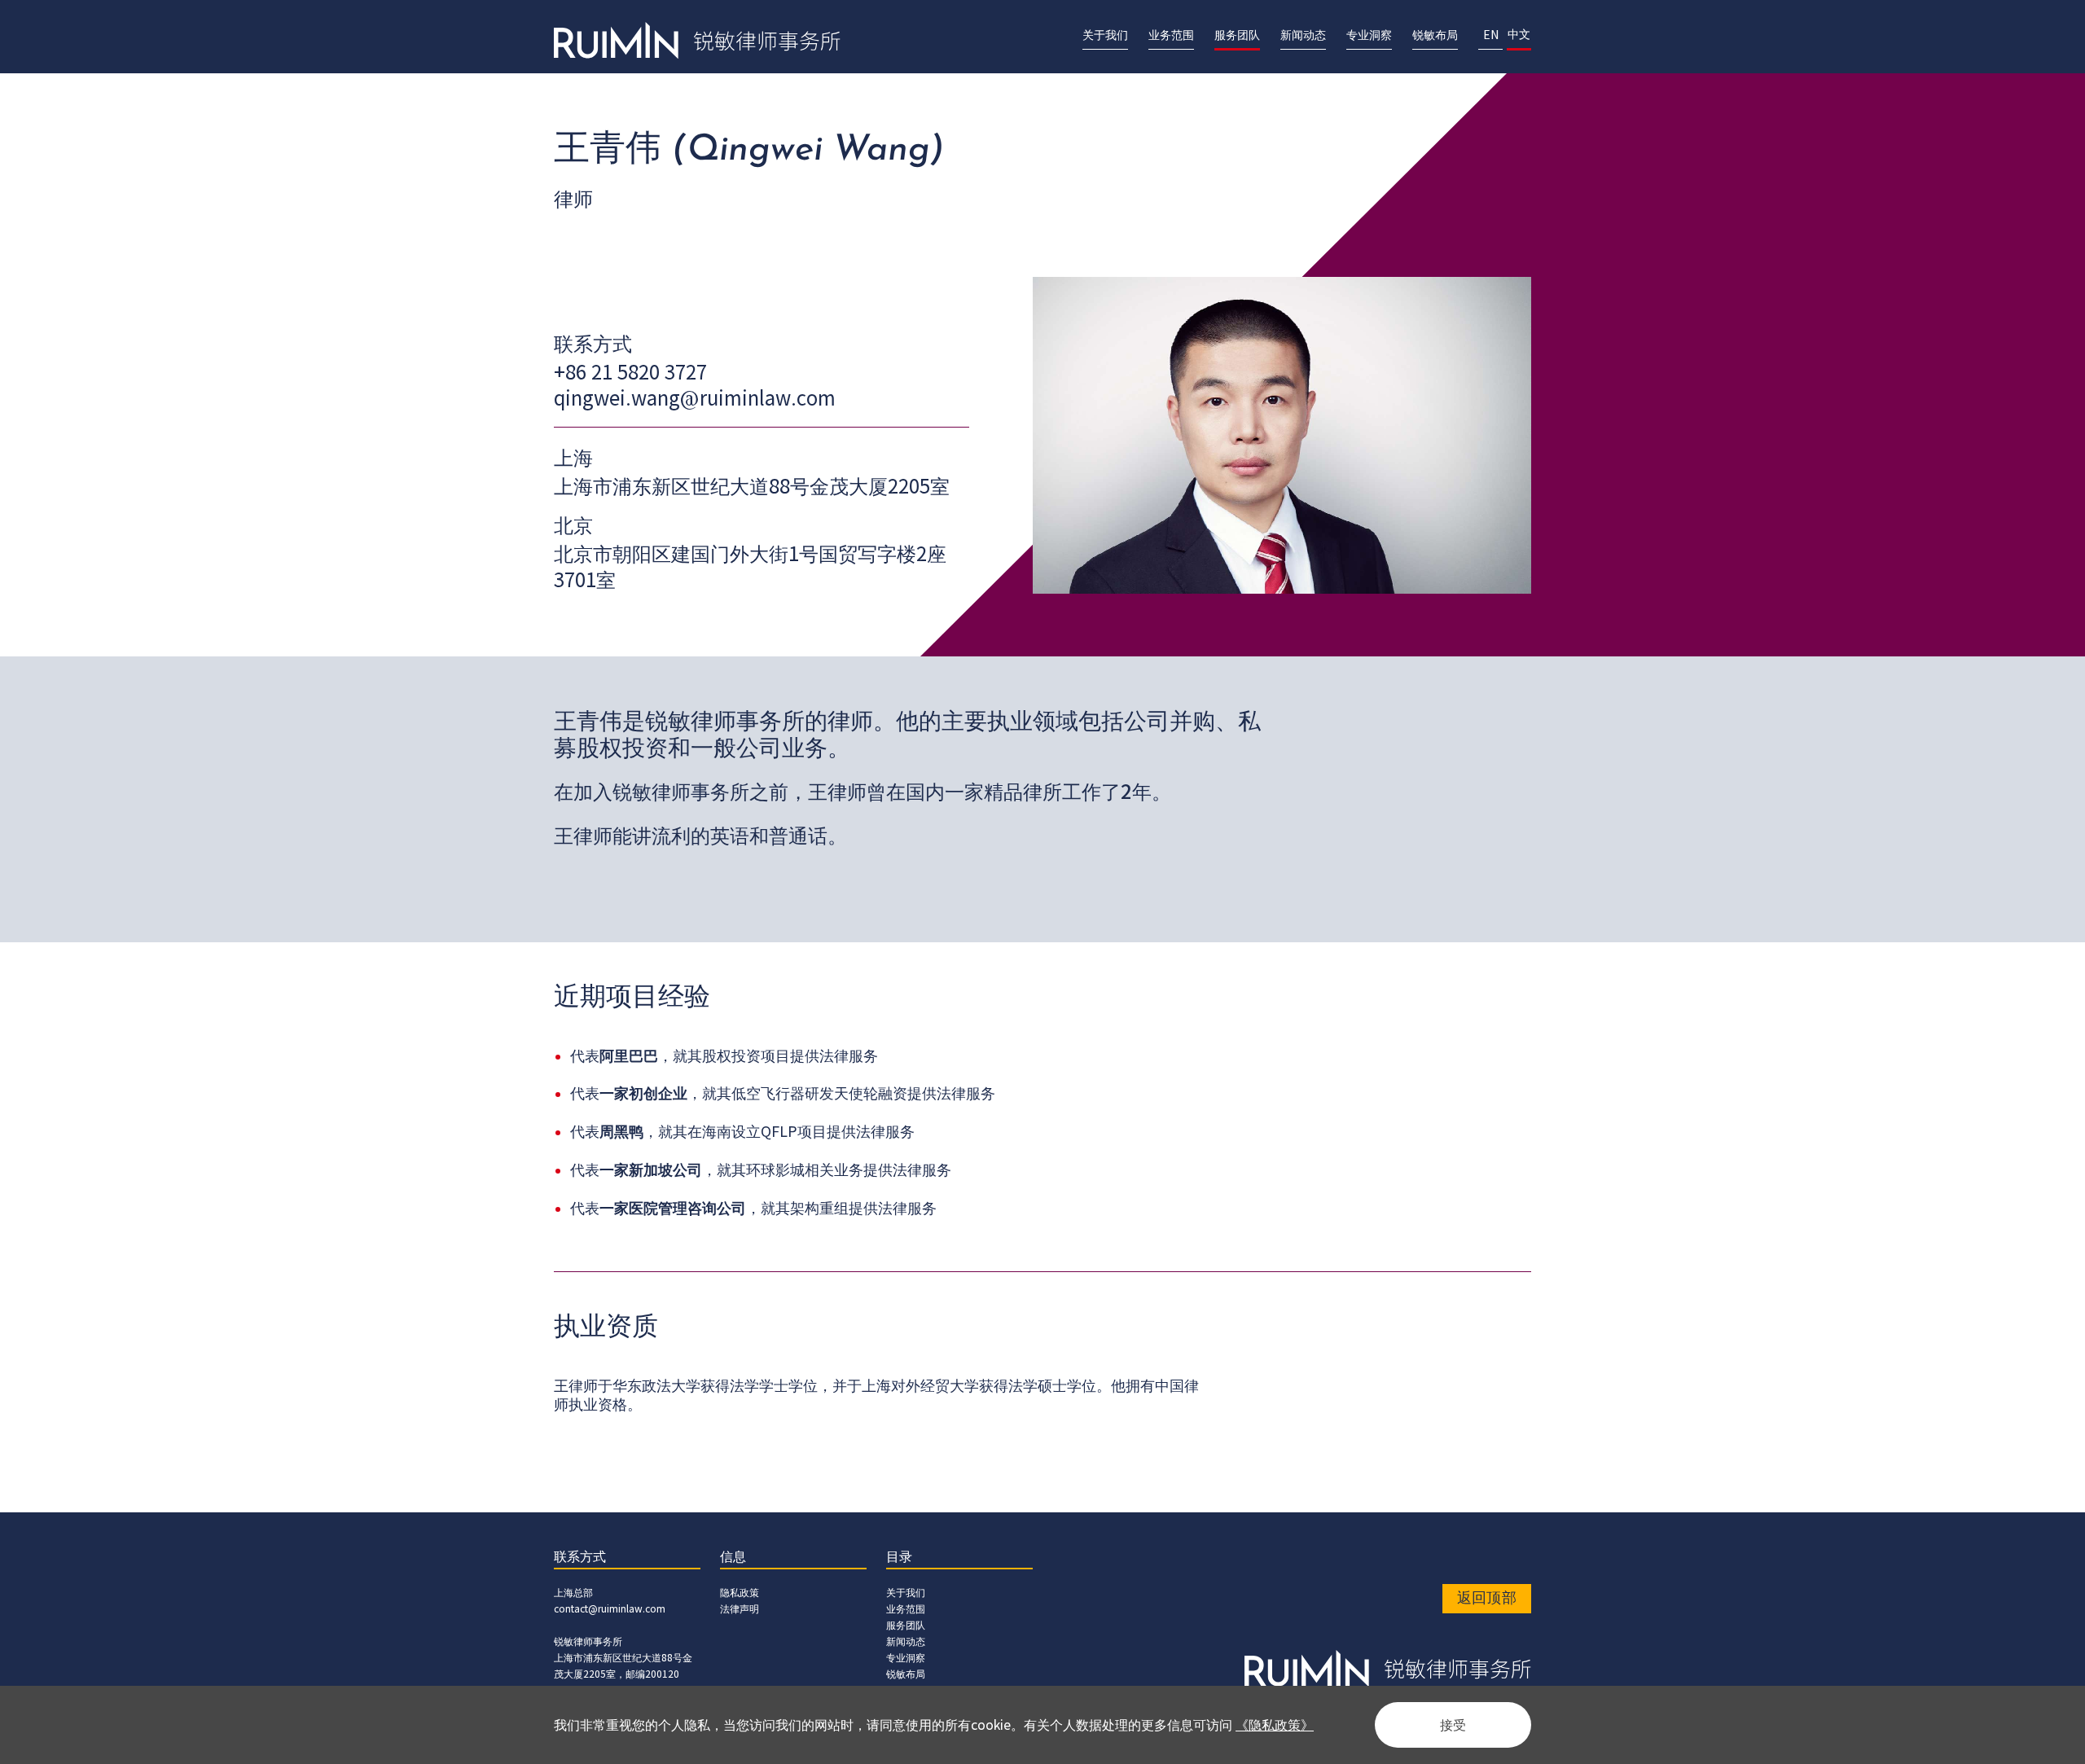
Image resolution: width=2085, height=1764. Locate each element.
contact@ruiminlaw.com (610, 1609)
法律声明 (740, 1609)
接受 (1453, 1725)
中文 (1519, 35)
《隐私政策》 (1275, 1725)
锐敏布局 (906, 1674)
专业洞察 (906, 1658)
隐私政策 (740, 1593)
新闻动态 (906, 1641)
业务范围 (906, 1609)
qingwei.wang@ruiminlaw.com (695, 399)
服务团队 (906, 1625)
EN (1491, 35)
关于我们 (906, 1593)
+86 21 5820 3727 (630, 373)
